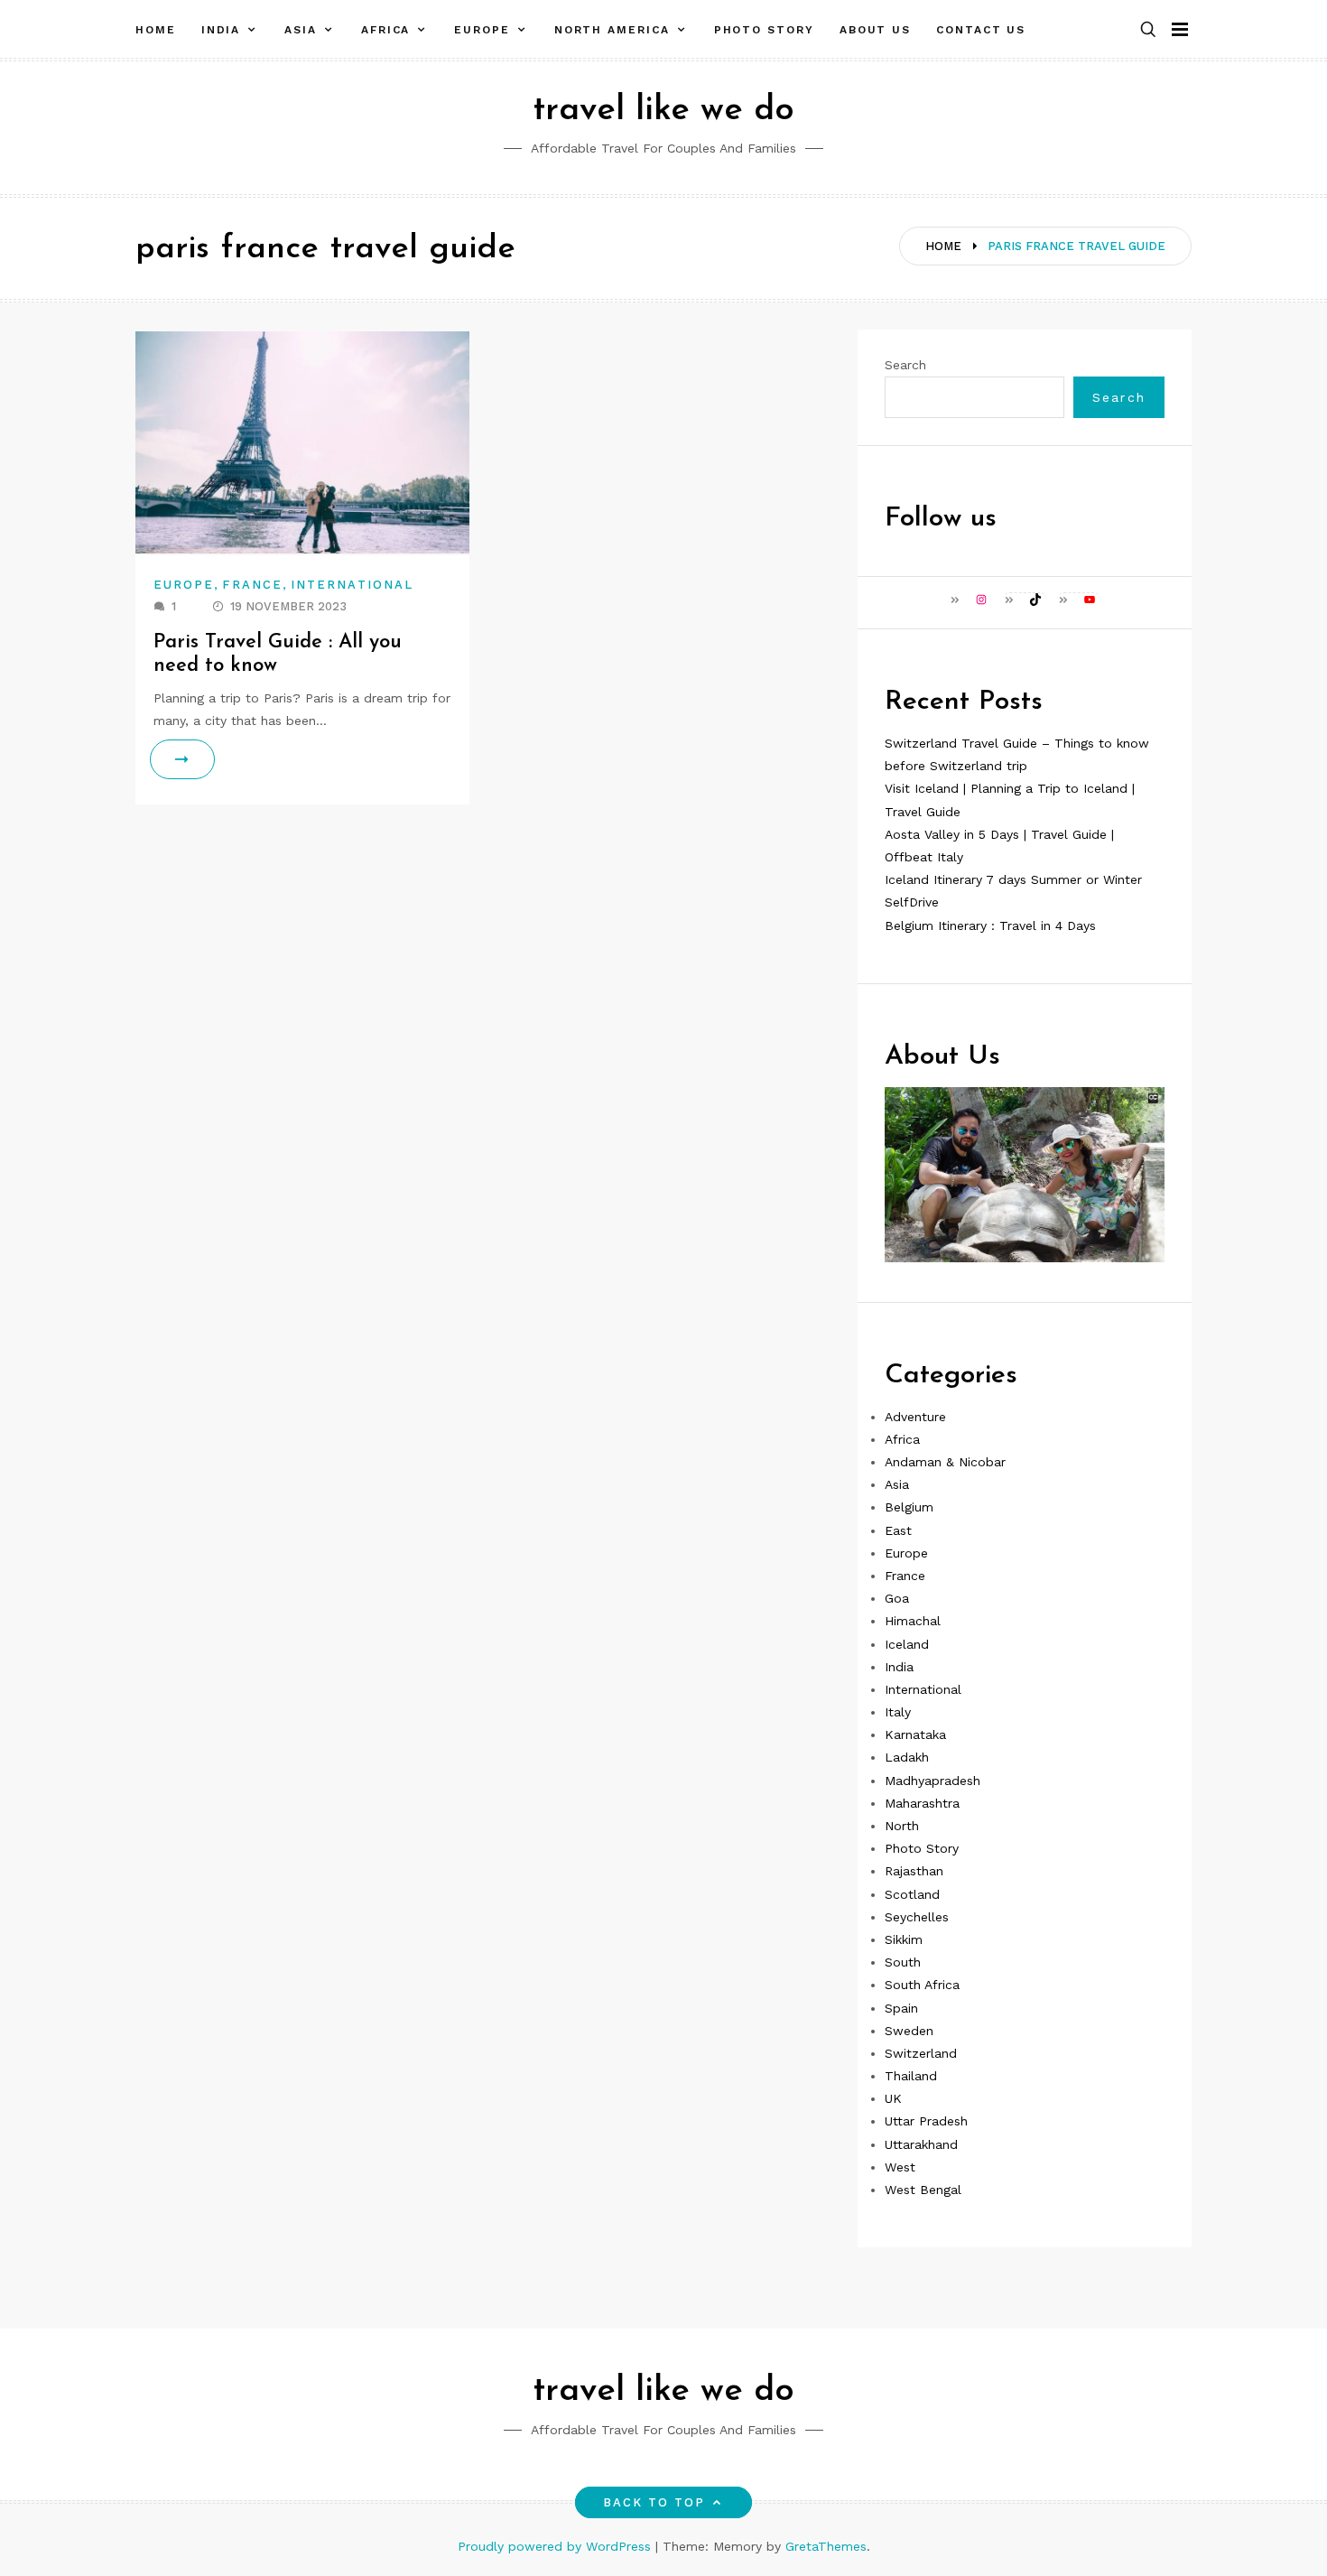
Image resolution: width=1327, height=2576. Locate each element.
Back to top (654, 2502)
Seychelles (917, 1917)
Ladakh (907, 1757)
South (903, 1962)
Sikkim (904, 1939)
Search (905, 365)
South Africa (922, 1985)
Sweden (909, 2031)
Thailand (911, 2076)
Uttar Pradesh (926, 2121)
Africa (386, 30)
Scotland (912, 1894)
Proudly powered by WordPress (557, 2546)
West (900, 2167)
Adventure (915, 1417)
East (898, 1530)
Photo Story (764, 30)
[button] (1148, 30)
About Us (875, 30)
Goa (897, 1598)
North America (612, 30)
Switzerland (921, 2053)
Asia (301, 30)
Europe (482, 30)
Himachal (913, 1621)
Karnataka (915, 1734)
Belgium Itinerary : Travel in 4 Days (990, 925)
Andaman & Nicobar (945, 1462)
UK (893, 2098)
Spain (901, 2008)
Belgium (909, 1507)
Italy (898, 1712)
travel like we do (663, 111)
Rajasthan (914, 1871)
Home (156, 30)
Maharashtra (922, 1803)
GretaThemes (826, 2546)
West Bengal (923, 2190)
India (221, 30)
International (352, 585)
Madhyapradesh (933, 1781)
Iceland (907, 1644)
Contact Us (981, 30)
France (252, 585)
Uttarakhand (921, 2144)
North (902, 1826)
